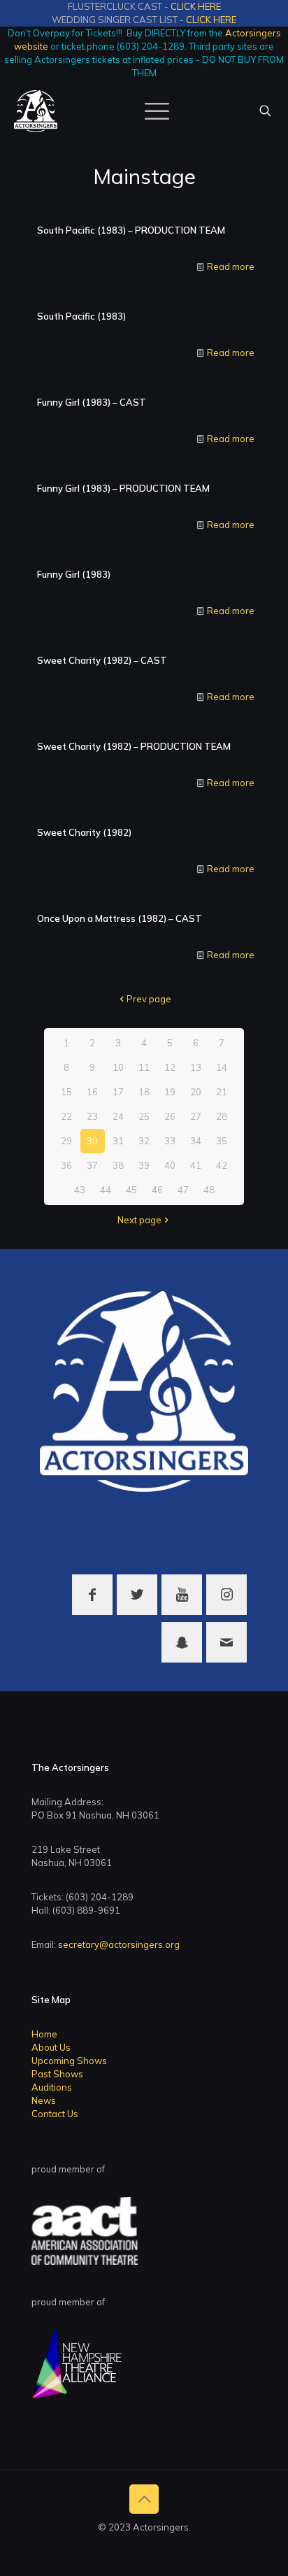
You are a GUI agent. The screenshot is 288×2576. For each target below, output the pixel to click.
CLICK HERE (196, 6)
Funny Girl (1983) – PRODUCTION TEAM (123, 488)
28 (222, 1116)
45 (131, 1190)
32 (144, 1141)
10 (118, 1067)
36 (66, 1165)
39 (144, 1165)
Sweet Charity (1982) (84, 832)
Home (44, 2034)
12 (170, 1067)
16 (92, 1092)
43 (80, 1190)
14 (222, 1067)
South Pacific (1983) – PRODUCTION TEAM (131, 230)
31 (118, 1141)
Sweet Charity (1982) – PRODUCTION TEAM (134, 746)
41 (196, 1165)
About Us (51, 2047)
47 (183, 1190)
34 (196, 1141)
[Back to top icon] (144, 2499)
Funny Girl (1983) (74, 574)
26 (170, 1116)
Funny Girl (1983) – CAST (92, 402)
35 (222, 1141)
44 (106, 1190)
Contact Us (55, 2114)
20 (196, 1092)
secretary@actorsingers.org (119, 1944)
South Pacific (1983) (81, 316)
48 (209, 1190)
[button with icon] (92, 1595)
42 (222, 1165)
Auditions (52, 2087)
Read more (231, 266)
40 (170, 1165)
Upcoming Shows (69, 2061)
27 (196, 1116)
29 (66, 1141)
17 (118, 1092)
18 (144, 1092)
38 (118, 1165)
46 (157, 1190)
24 (118, 1116)
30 (92, 1141)
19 (170, 1092)
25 (144, 1116)
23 (92, 1116)
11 (144, 1067)
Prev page (149, 999)
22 (66, 1116)
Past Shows (57, 2074)
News (44, 2100)
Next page (139, 1220)
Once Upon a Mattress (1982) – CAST (120, 918)
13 (196, 1067)
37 (92, 1165)
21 (222, 1092)
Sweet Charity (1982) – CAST (102, 660)
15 (66, 1092)
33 (170, 1141)
